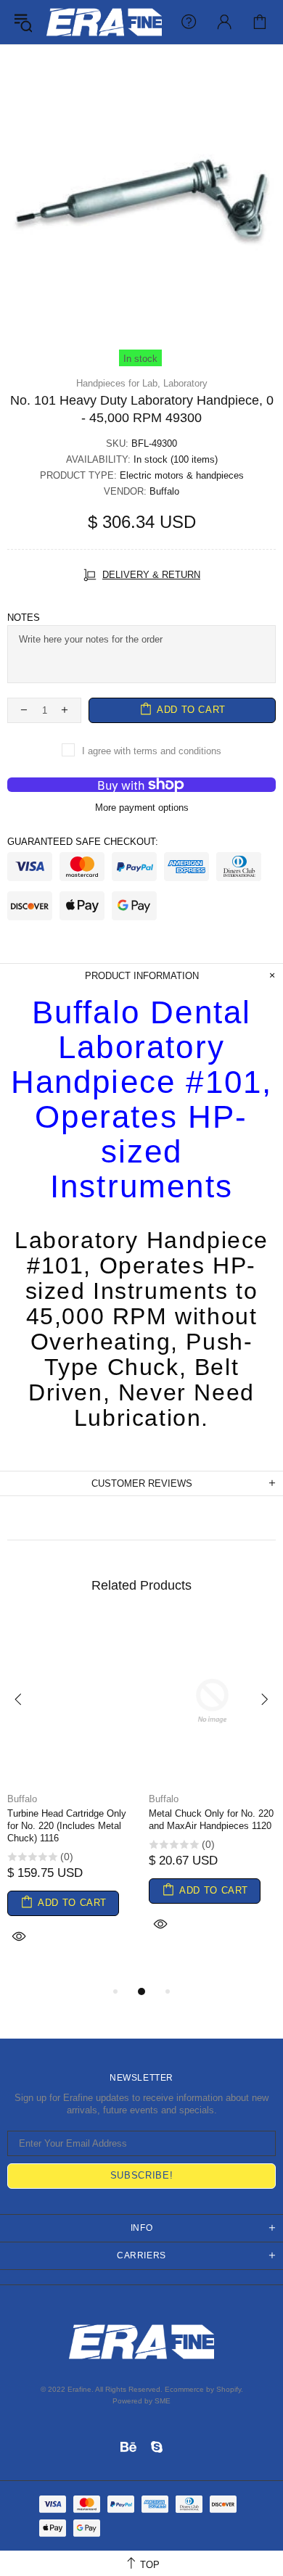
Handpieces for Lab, (118, 383)
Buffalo (164, 491)
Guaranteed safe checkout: (83, 842)
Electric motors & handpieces (182, 475)
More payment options (142, 808)
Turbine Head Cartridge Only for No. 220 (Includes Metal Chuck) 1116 (67, 1826)
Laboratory (185, 383)
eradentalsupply (104, 22)
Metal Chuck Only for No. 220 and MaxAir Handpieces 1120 (211, 1820)
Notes (24, 618)
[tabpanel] (71, 1801)
